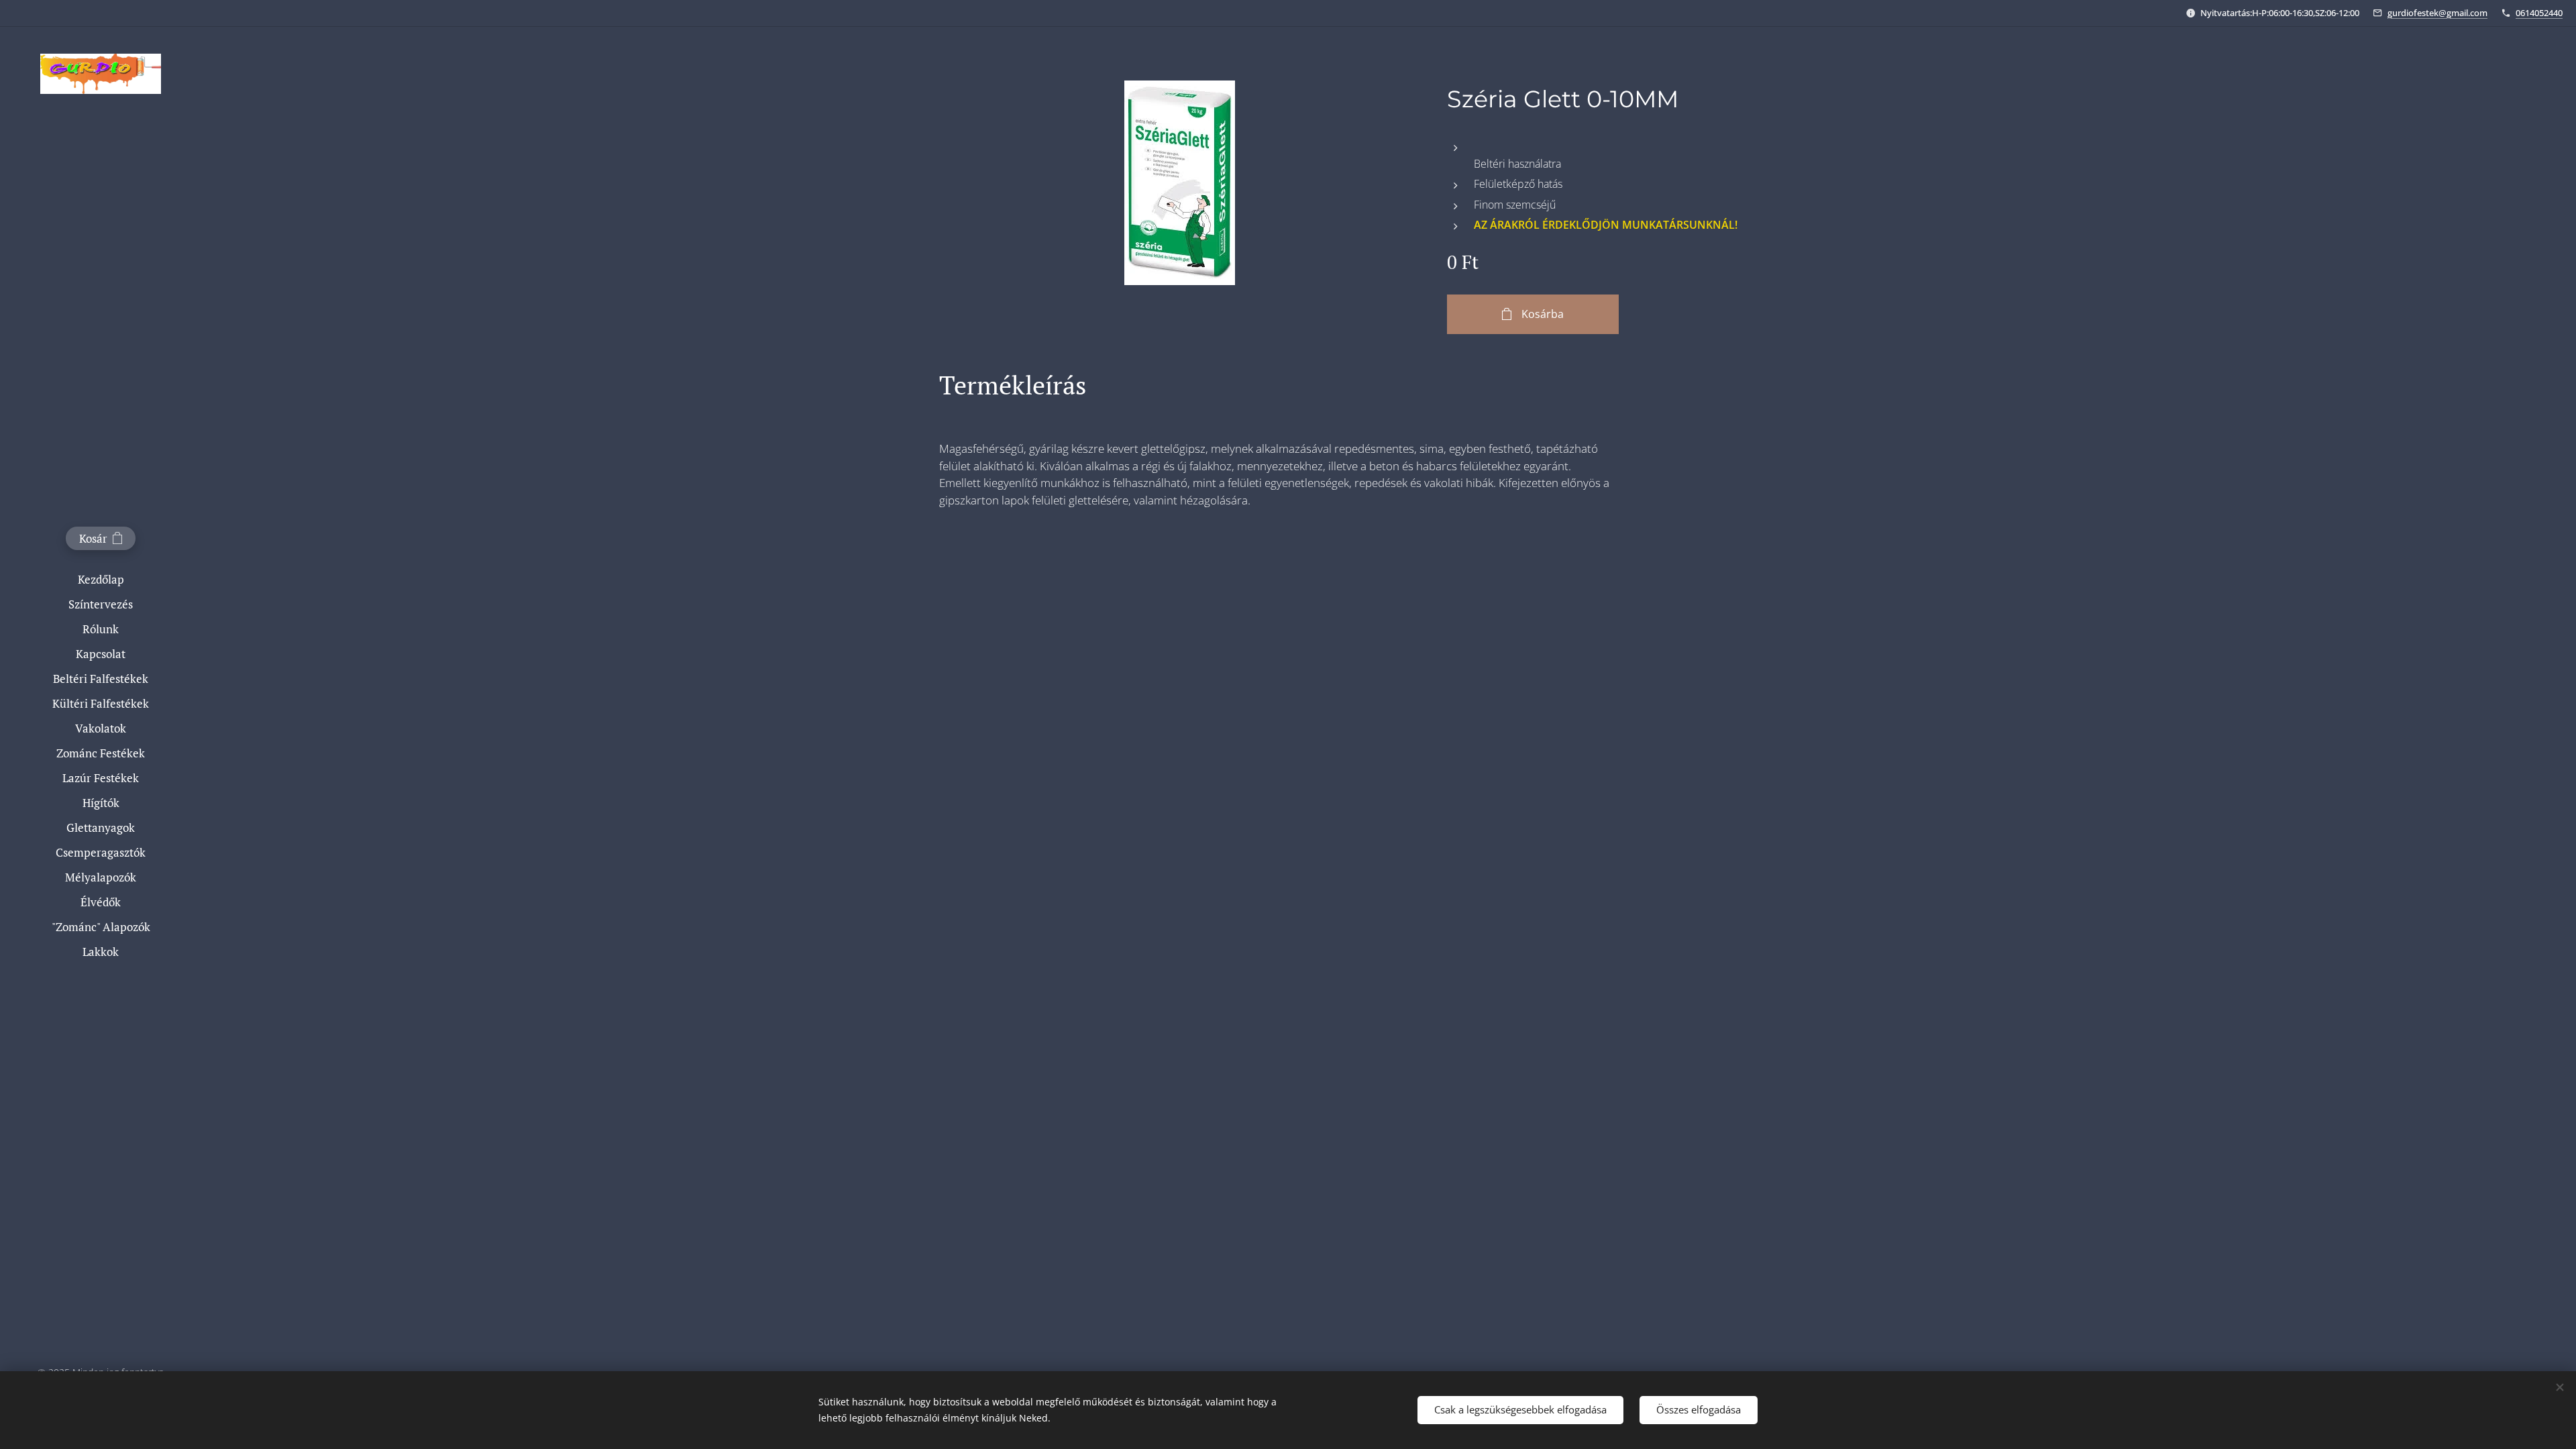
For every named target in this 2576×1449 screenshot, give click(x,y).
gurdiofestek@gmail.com (2437, 13)
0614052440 (2539, 13)
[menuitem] (101, 579)
